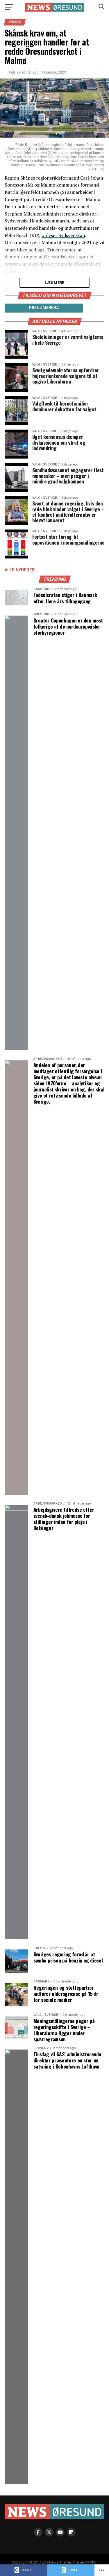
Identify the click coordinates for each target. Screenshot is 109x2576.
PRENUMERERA (44, 308)
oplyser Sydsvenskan (63, 235)
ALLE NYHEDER (20, 570)
